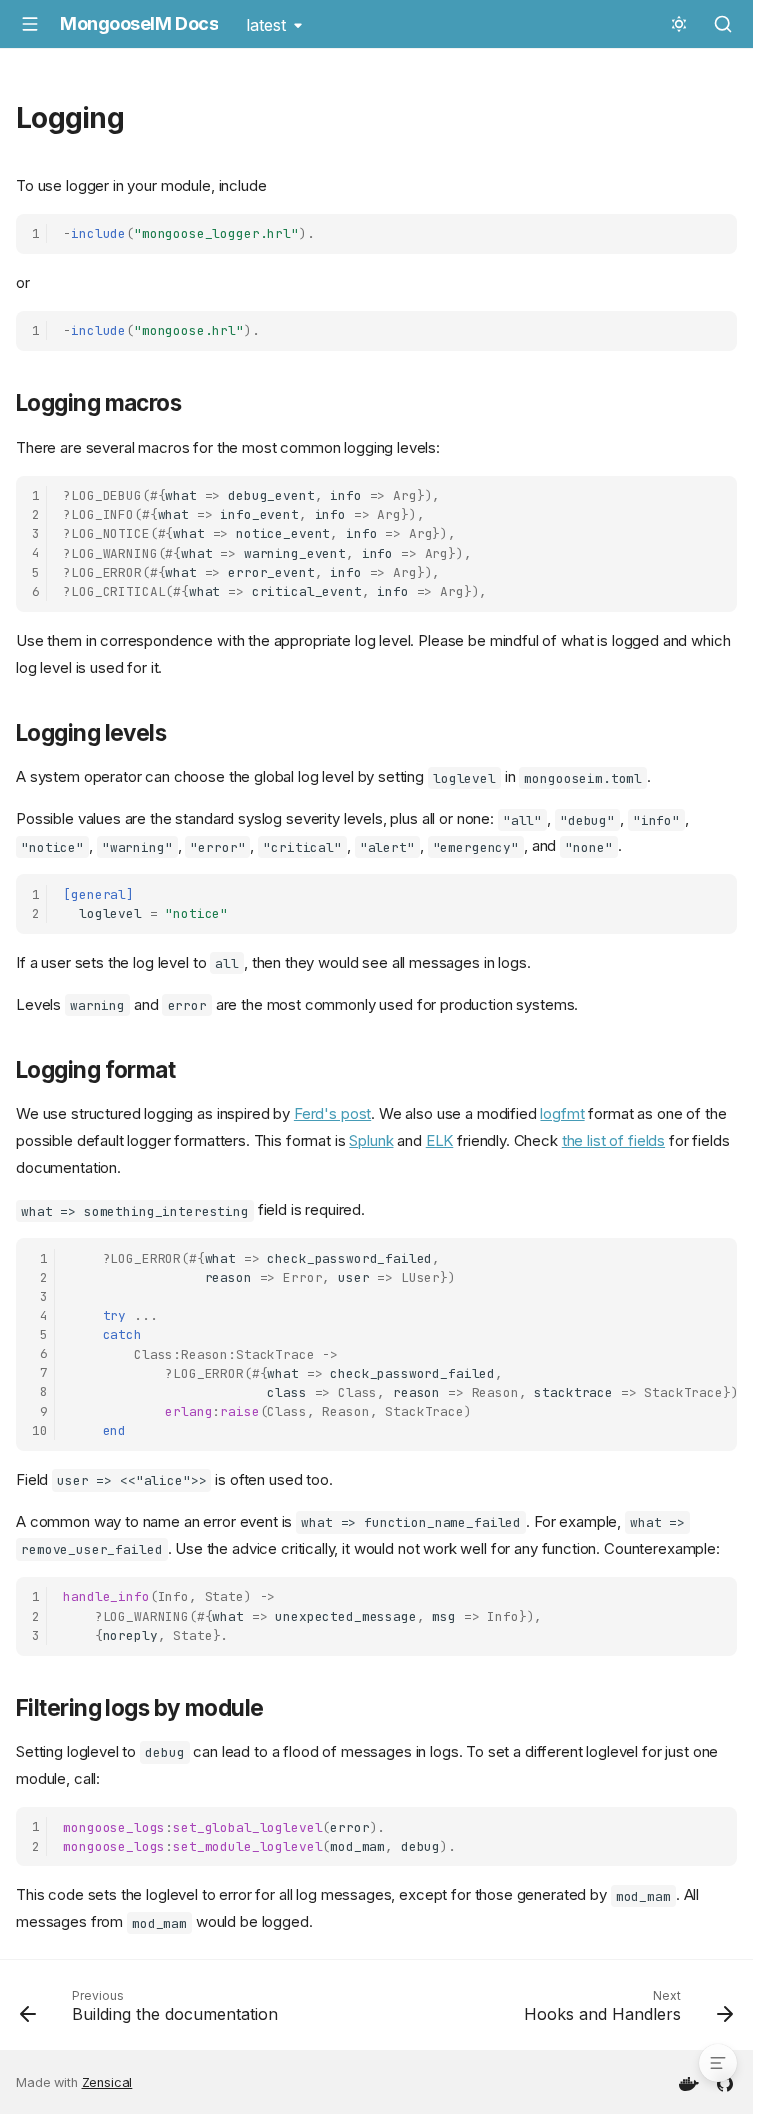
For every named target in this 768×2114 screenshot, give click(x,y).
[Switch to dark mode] (679, 24)
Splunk (371, 1140)
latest (266, 25)
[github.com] (725, 2082)
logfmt (562, 1113)
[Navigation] (30, 24)
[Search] (723, 24)
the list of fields (613, 1140)
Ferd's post (332, 1113)
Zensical (107, 2082)
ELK (440, 1140)
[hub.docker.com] (689, 2082)
